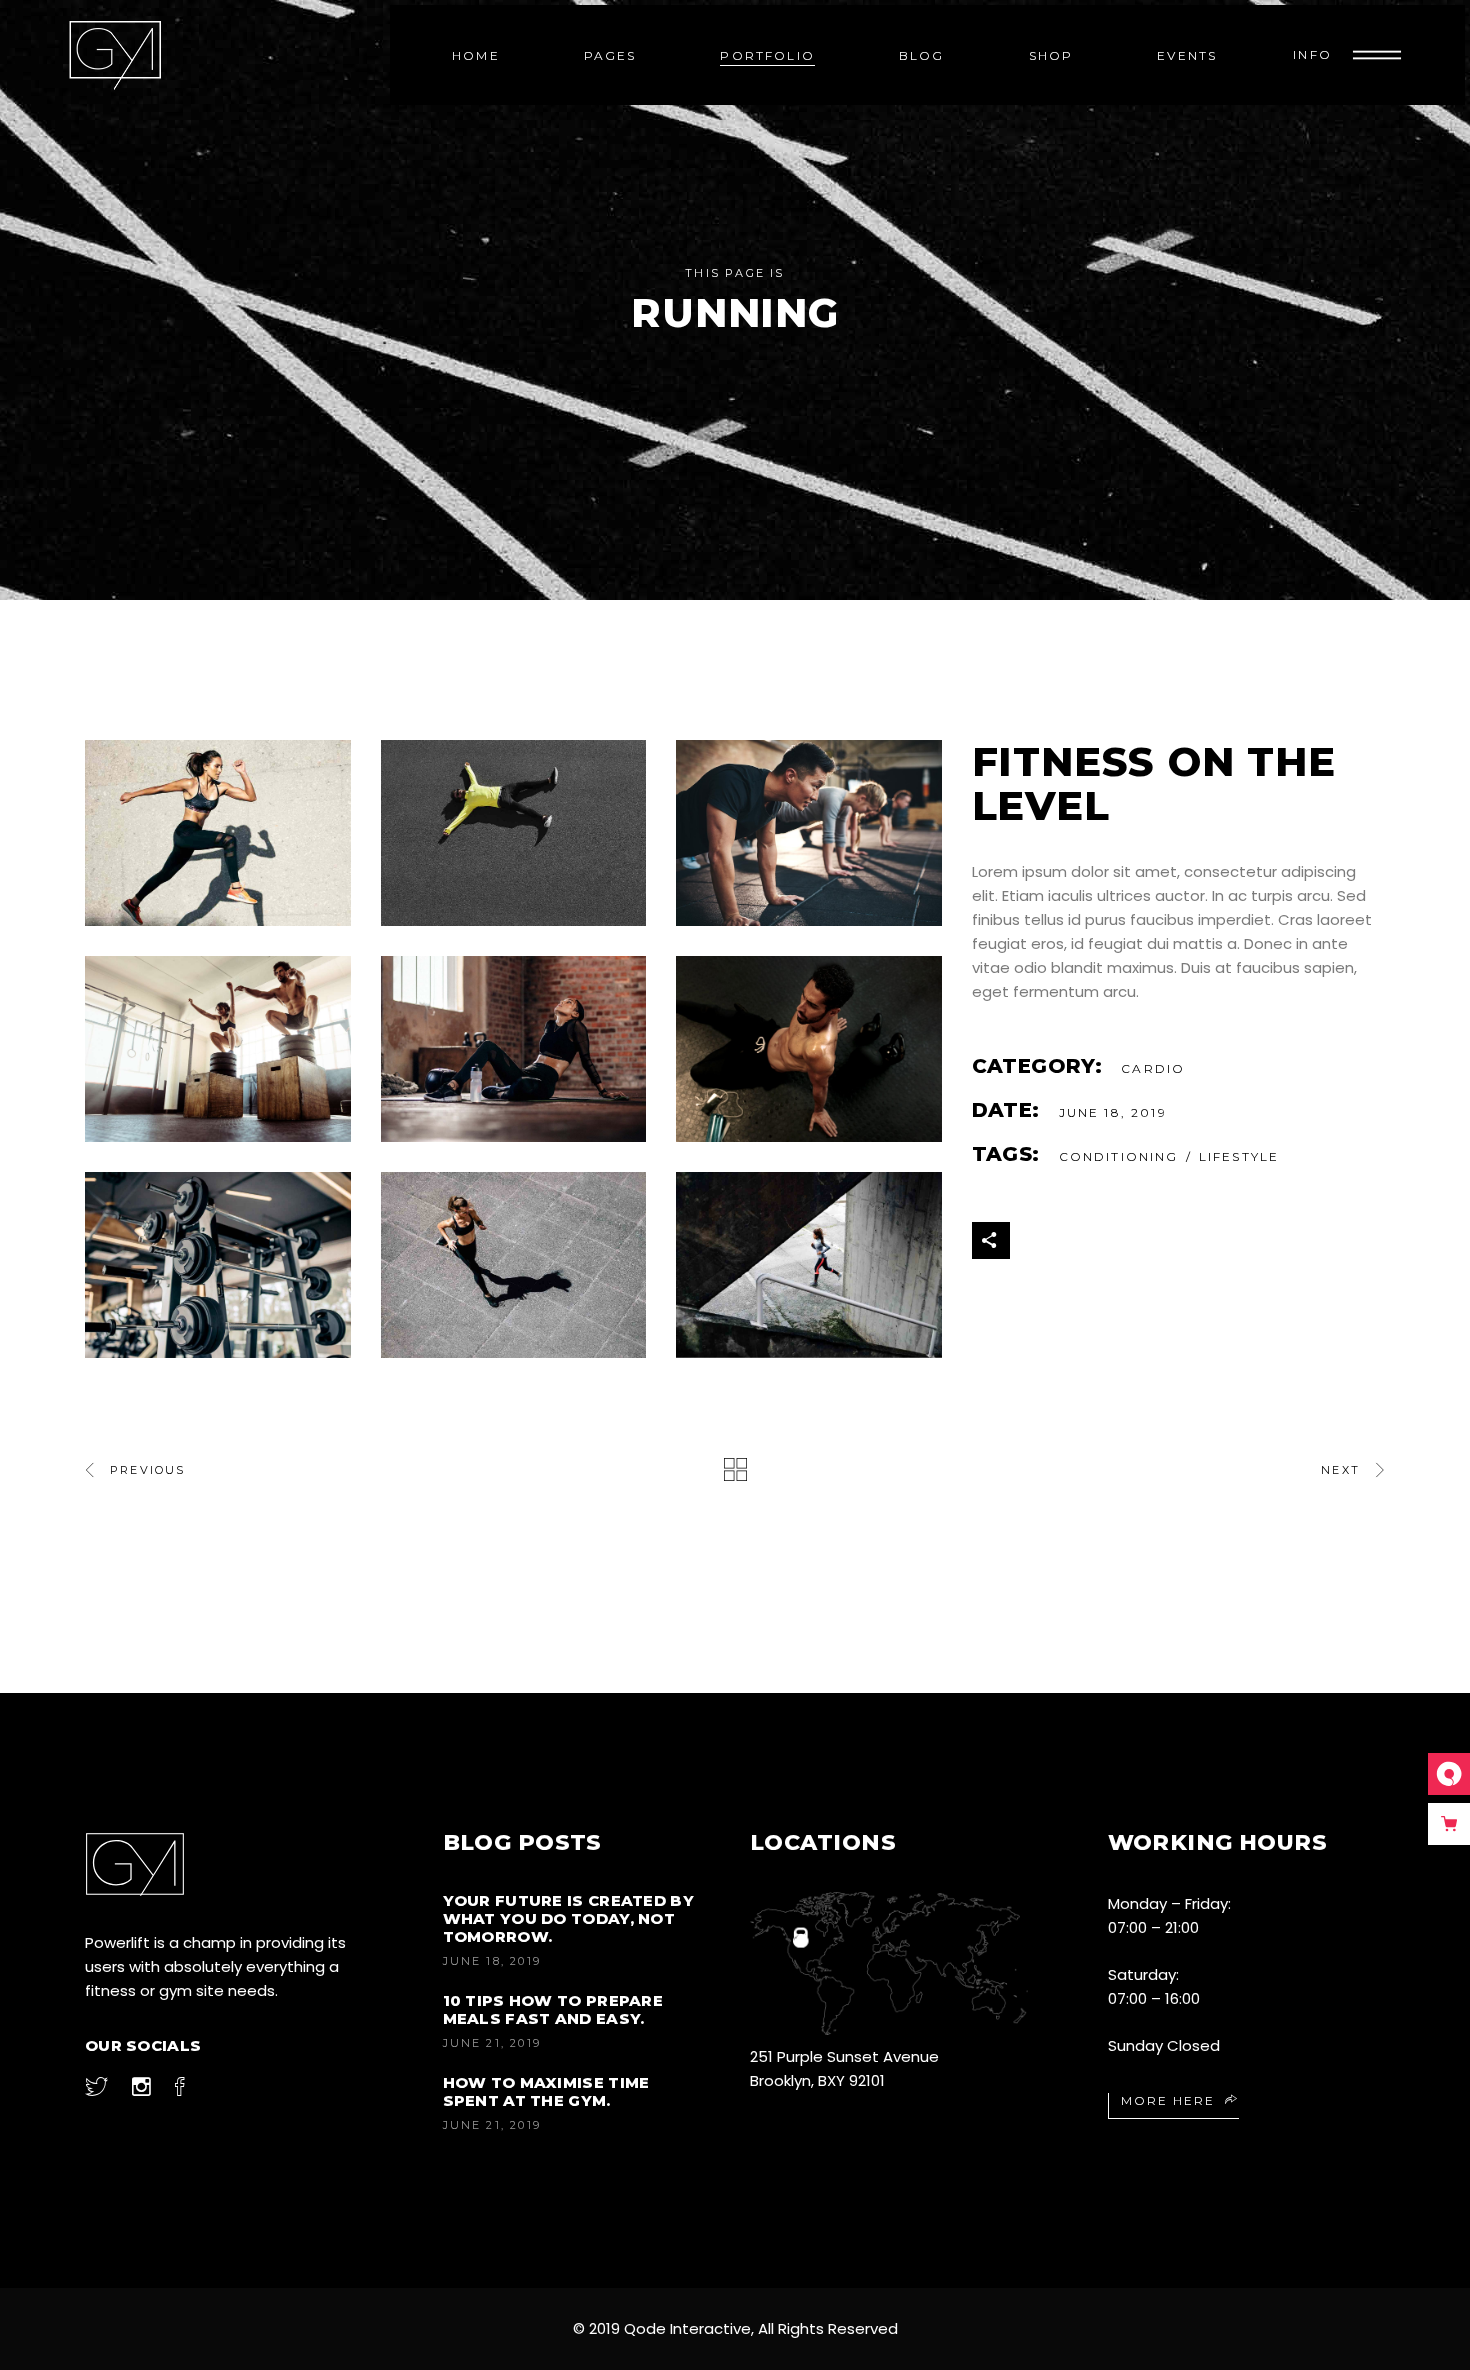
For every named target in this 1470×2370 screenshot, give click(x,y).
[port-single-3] (809, 833)
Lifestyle (1239, 1156)
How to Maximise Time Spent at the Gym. (546, 2091)
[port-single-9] (809, 1265)
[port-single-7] (218, 1265)
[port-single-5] (514, 1049)
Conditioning (1119, 1156)
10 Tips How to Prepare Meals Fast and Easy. (553, 2009)
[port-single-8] (514, 1265)
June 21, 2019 (492, 2043)
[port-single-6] (218, 1049)
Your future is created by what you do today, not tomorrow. (569, 1918)
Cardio (1153, 1068)
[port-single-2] (514, 833)
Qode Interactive (687, 2328)
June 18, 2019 (492, 1961)
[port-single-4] (809, 1049)
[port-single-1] (218, 833)
